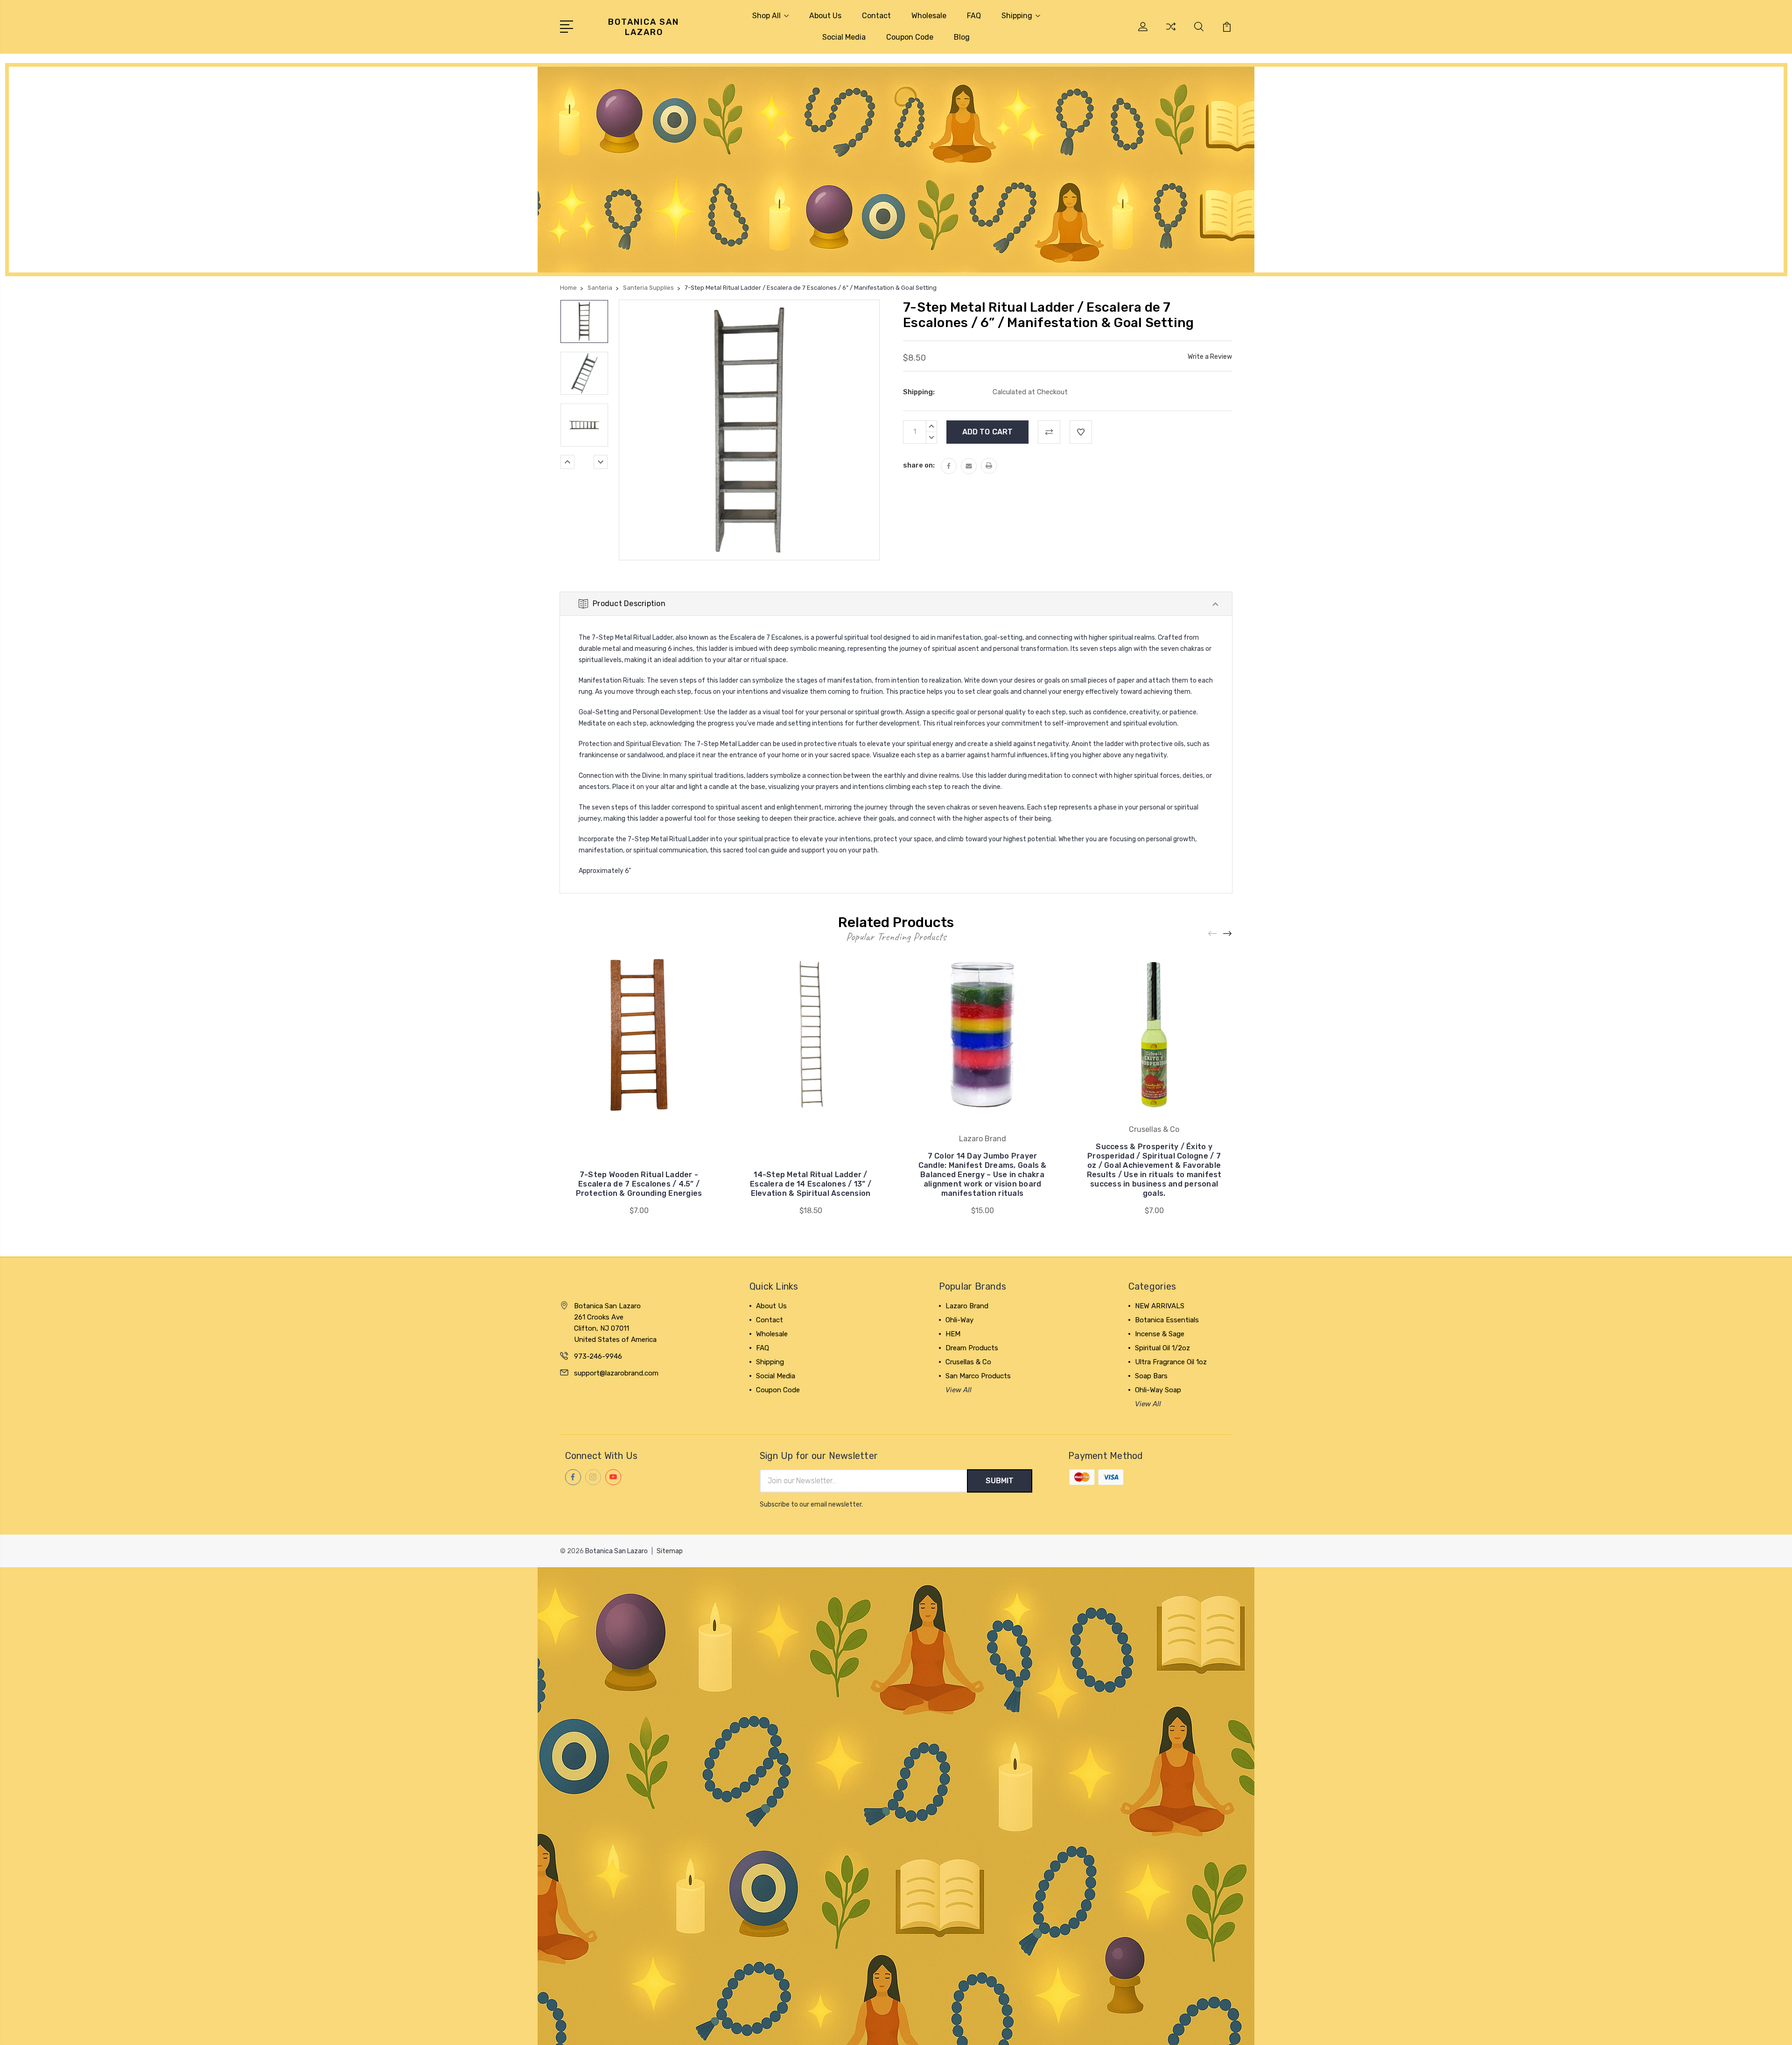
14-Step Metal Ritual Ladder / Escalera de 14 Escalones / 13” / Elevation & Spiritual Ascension (811, 1184)
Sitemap (670, 1551)
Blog (962, 37)
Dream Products (972, 1348)
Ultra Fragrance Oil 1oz (1171, 1362)
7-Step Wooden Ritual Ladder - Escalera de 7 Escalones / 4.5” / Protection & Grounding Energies (639, 1184)
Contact (876, 16)
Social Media (844, 37)
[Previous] (567, 462)
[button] (896, 170)
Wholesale (929, 16)
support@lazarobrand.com (616, 1373)
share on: (919, 465)
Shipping (1017, 16)
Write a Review (1210, 357)
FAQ (974, 16)
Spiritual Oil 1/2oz (1162, 1348)
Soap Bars (1151, 1376)
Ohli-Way (959, 1320)
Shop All (766, 16)
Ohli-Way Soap (1158, 1390)
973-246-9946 (598, 1356)
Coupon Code (910, 37)
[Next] (601, 462)
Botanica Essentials (1167, 1320)
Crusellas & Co (968, 1362)
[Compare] (1171, 32)
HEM (953, 1334)
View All (959, 1390)
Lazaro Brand (967, 1306)
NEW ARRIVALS (1160, 1306)
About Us (825, 16)
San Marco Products (978, 1376)
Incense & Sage (1160, 1334)
